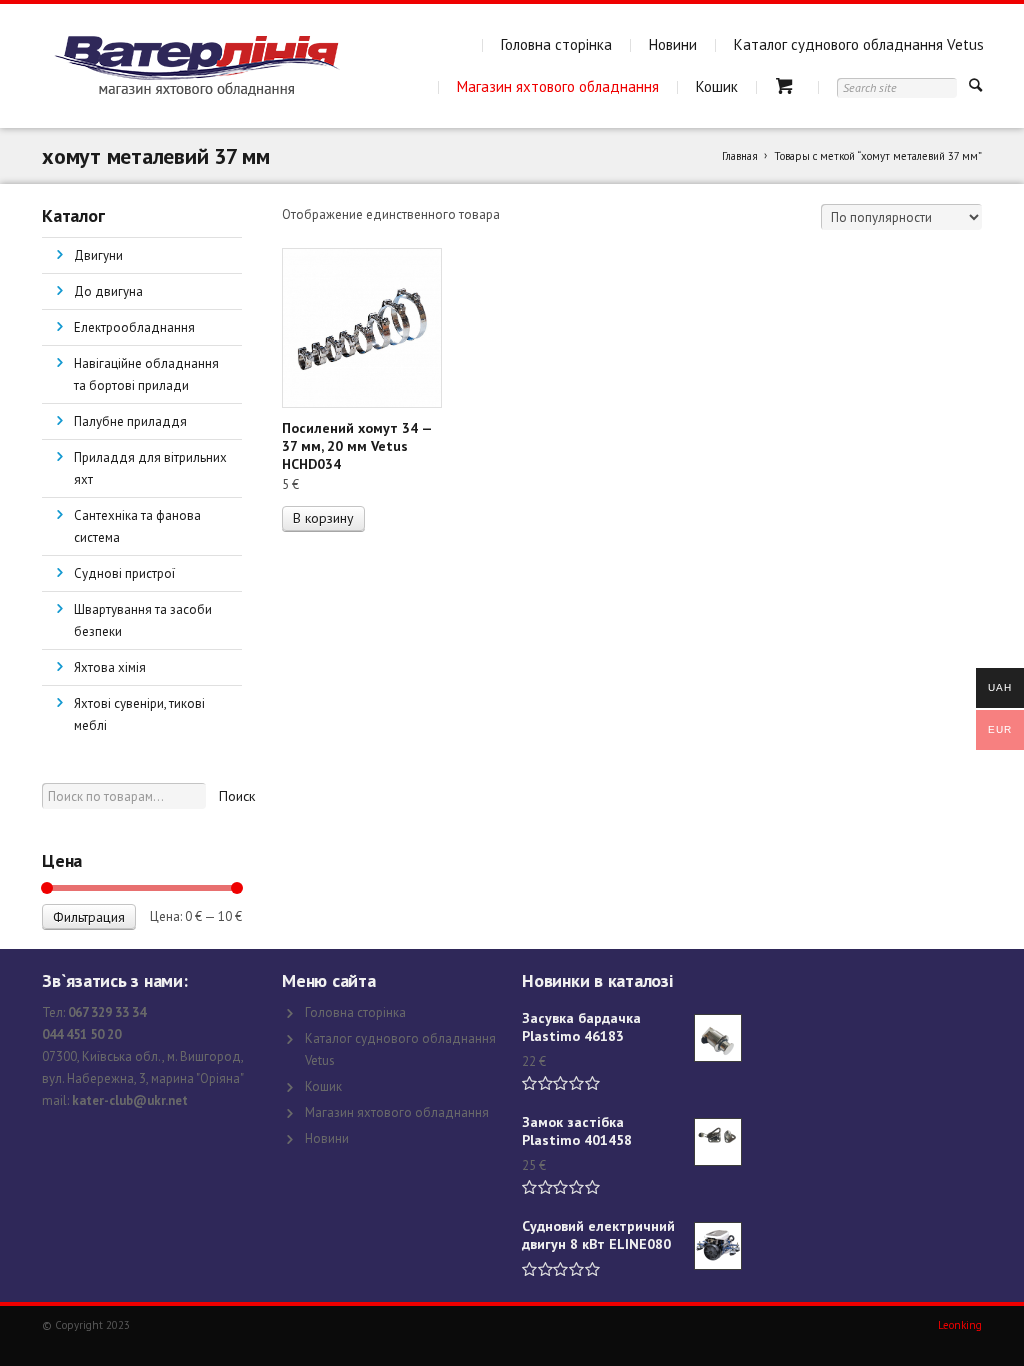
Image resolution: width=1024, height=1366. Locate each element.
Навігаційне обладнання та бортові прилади (146, 374)
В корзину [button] (323, 518)
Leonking (960, 1325)
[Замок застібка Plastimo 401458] (718, 1142)
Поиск (237, 796)
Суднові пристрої (124, 573)
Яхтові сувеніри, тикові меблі (139, 714)
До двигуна (108, 291)
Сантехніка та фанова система (137, 526)
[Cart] (787, 86)
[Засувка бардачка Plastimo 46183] (718, 1038)
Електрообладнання (134, 327)
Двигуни (98, 255)
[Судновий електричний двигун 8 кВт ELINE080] (718, 1246)
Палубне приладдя (130, 421)
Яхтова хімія (110, 667)
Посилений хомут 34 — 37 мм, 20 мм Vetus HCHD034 (357, 446)
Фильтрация (89, 917)
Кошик (717, 86)
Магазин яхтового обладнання (558, 86)
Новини (673, 44)
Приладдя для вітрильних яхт (150, 468)
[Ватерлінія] (196, 66)
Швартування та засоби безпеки (143, 620)
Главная (740, 156)
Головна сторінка (556, 44)
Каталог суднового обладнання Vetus (859, 44)
